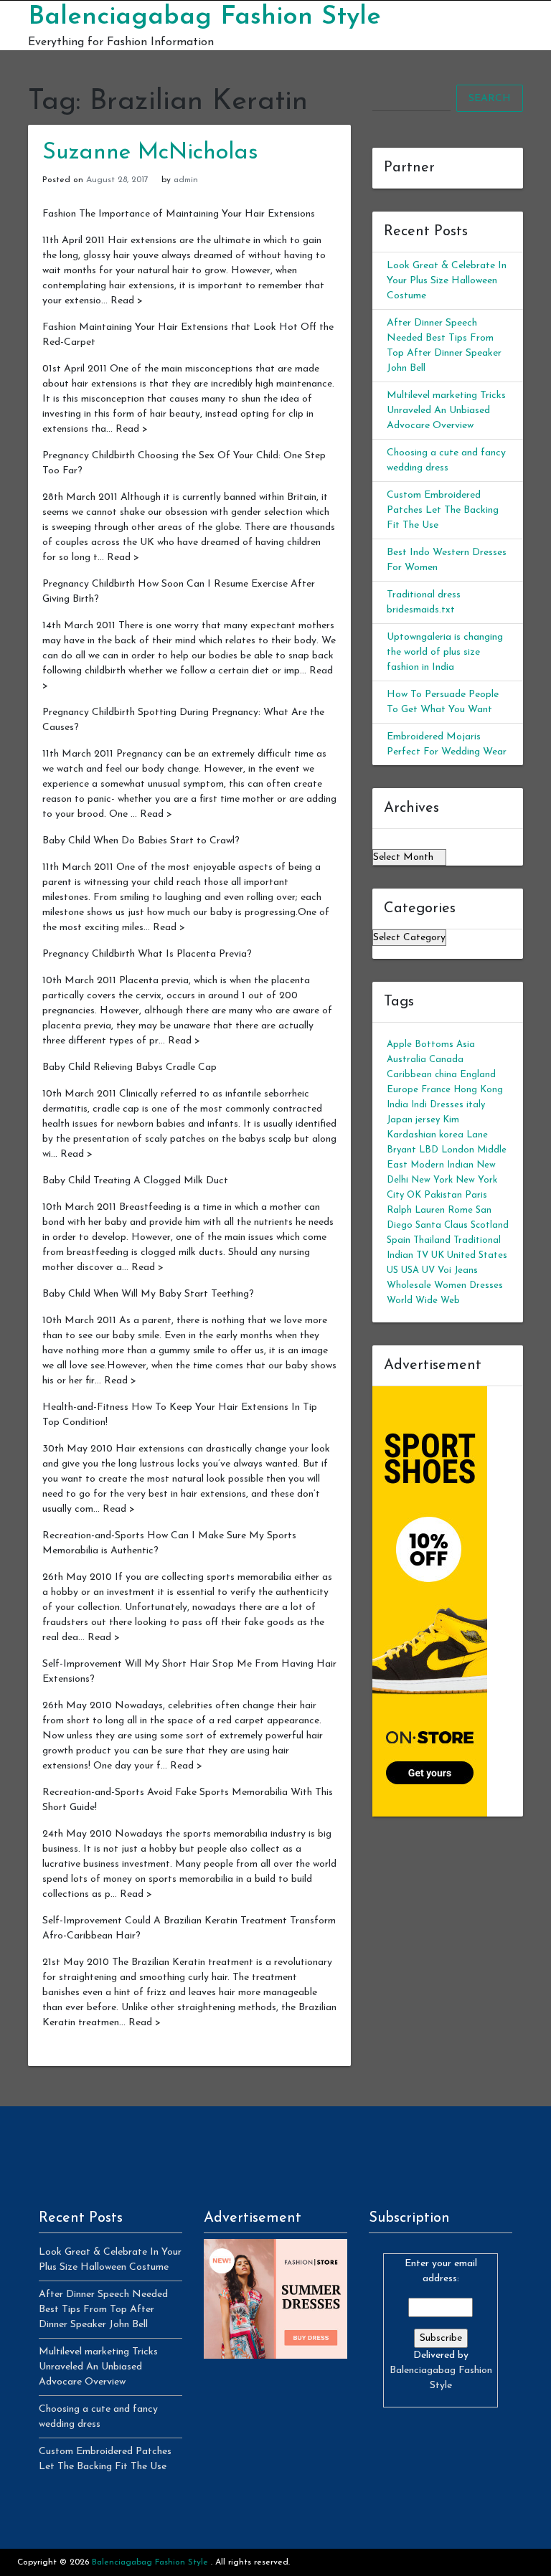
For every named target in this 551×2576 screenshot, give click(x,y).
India (397, 1105)
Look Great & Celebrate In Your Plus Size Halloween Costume (447, 281)
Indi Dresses (437, 1105)
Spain (399, 1240)
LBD (429, 1150)
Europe (402, 1090)
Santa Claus (442, 1225)
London (458, 1150)
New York (432, 1180)
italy (476, 1105)
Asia (466, 1045)
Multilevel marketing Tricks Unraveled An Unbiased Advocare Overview (446, 411)
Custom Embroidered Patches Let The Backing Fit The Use (443, 510)
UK (438, 1255)
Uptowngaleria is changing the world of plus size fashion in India (445, 652)
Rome (460, 1210)
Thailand (432, 1240)
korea (451, 1135)
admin (186, 180)
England (478, 1075)
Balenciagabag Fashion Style (204, 17)
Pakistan (443, 1195)
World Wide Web (423, 1301)
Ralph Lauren (416, 1210)
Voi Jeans (458, 1270)
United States (477, 1255)
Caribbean (409, 1075)
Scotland (490, 1225)
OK (414, 1195)
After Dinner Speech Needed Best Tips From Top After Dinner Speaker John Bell (103, 2310)
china (446, 1075)
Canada (446, 1060)
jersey (428, 1120)
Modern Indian (442, 1165)
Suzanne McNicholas (150, 153)
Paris (476, 1195)
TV (422, 1255)
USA (410, 1270)
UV (428, 1270)
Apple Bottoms (420, 1045)
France (436, 1090)
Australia (406, 1060)
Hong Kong (478, 1090)
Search (490, 99)
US (392, 1270)
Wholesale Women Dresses (445, 1285)
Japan (400, 1120)
